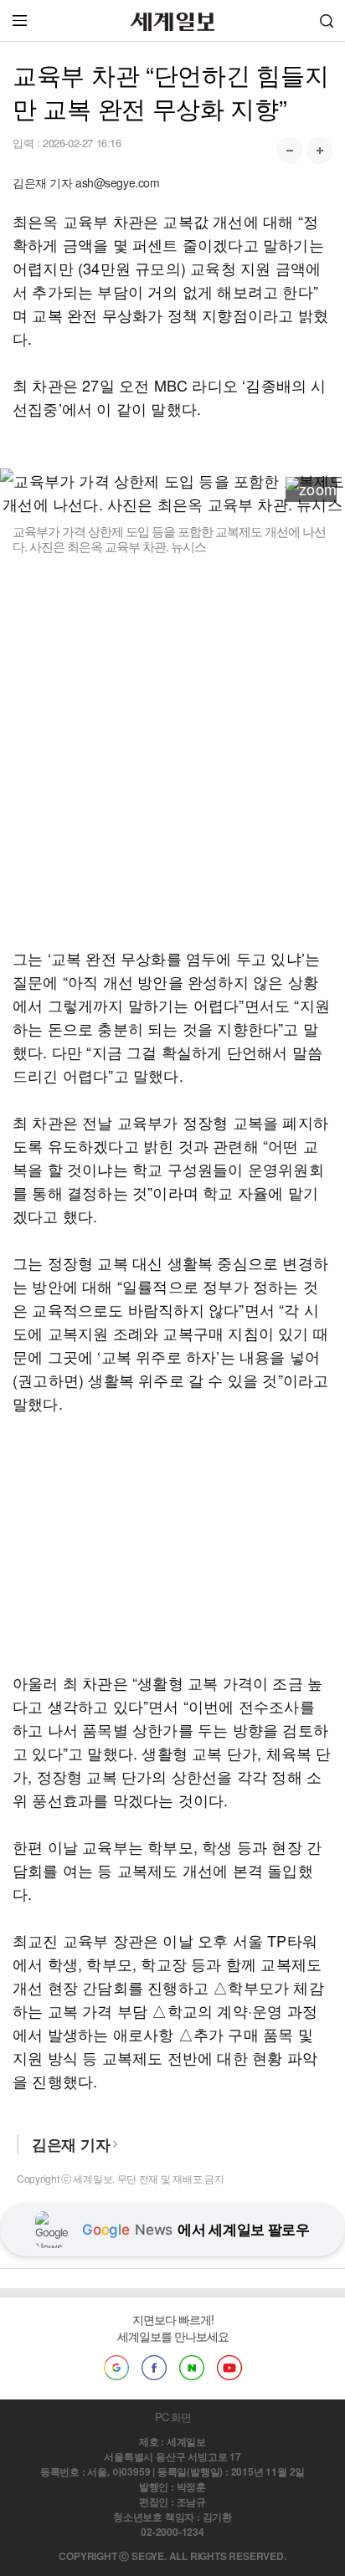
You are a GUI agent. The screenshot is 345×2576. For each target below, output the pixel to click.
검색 (327, 20)
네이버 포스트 (192, 2368)
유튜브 (229, 2368)
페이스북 (154, 2368)
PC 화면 (173, 2417)
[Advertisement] (172, 750)
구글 (116, 2368)
